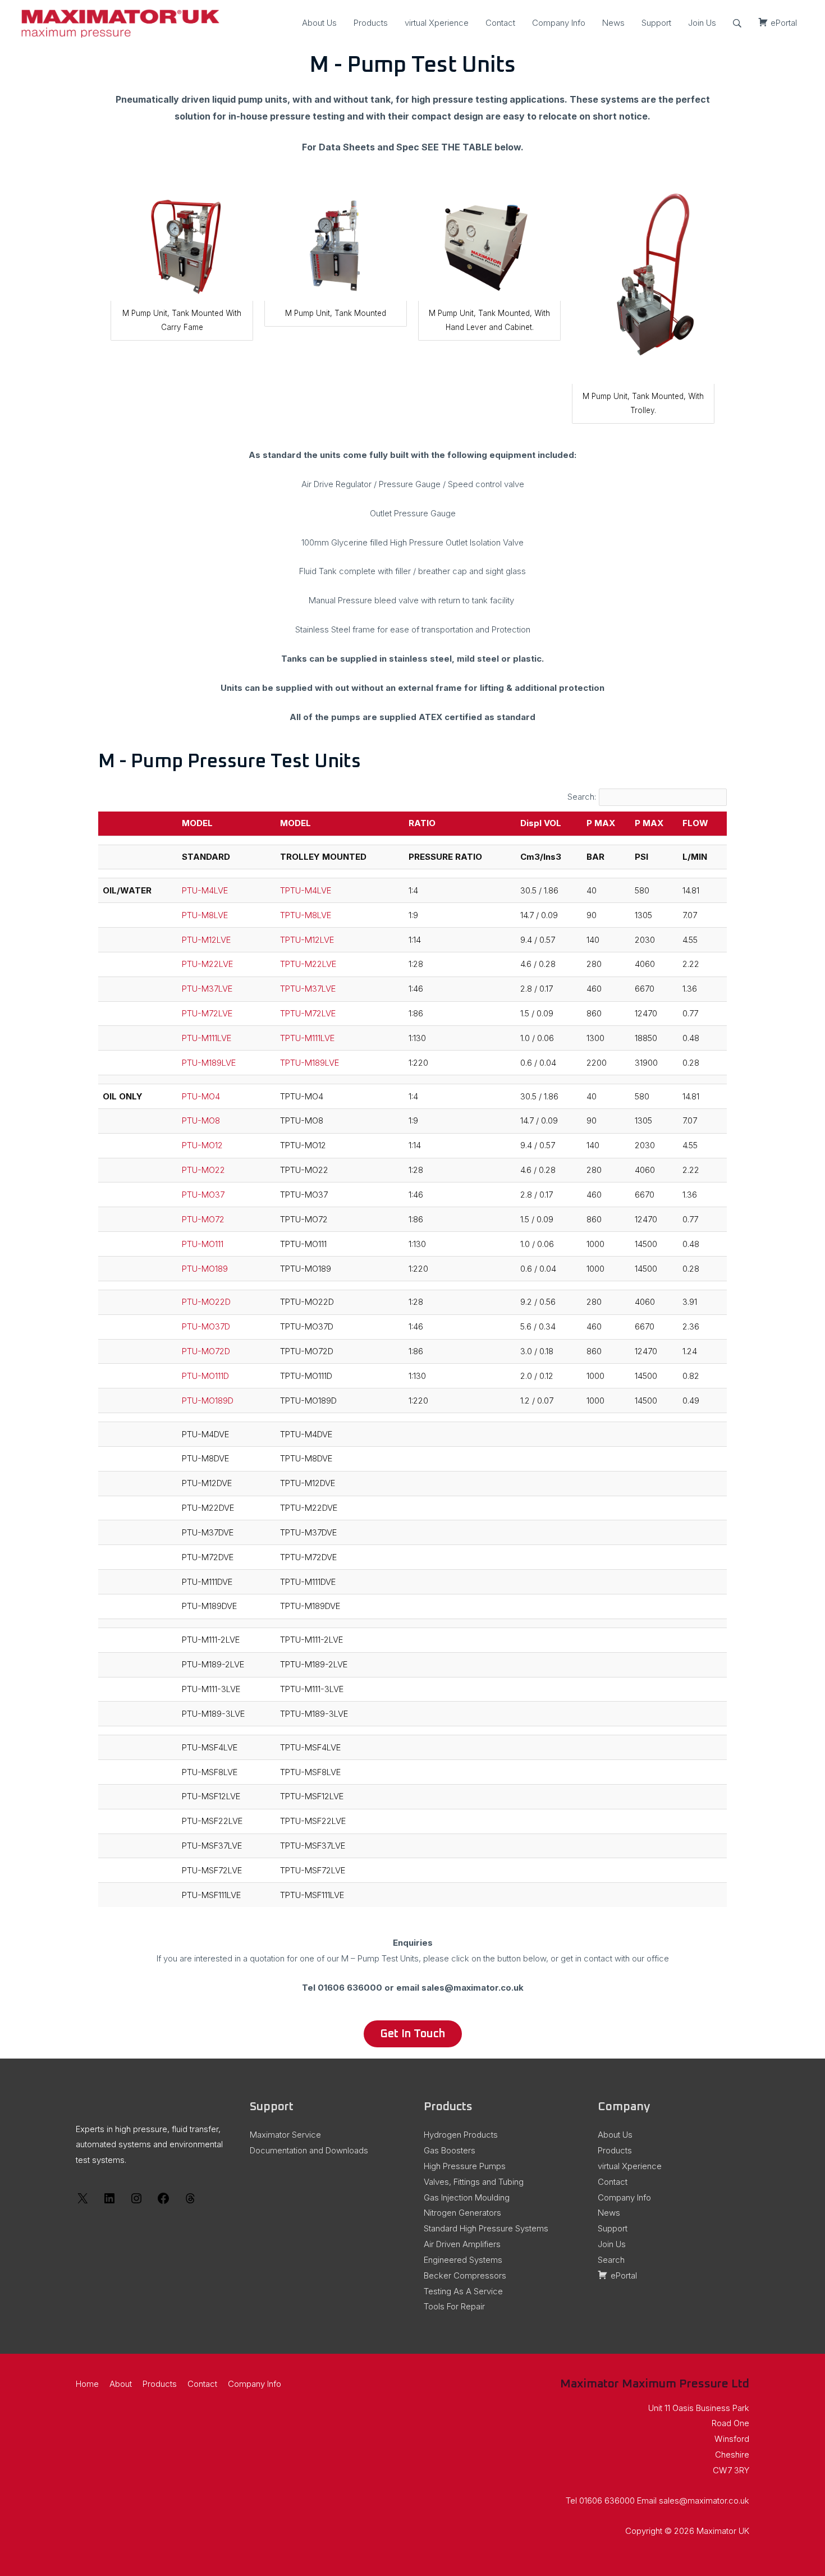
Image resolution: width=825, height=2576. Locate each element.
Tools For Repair (454, 2306)
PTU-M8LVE (205, 915)
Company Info (559, 23)
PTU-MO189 (205, 1269)
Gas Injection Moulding (467, 2197)
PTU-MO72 (203, 1219)
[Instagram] (136, 2202)
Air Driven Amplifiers (462, 2244)
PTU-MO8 (201, 1120)
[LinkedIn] (109, 2202)
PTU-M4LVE (205, 890)
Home (87, 2384)
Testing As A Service (463, 2291)
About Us (319, 23)
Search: (582, 797)
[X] (82, 2202)
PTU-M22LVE (207, 964)
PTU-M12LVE (206, 940)
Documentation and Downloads (309, 2150)
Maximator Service (285, 2135)
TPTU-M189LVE (310, 1063)
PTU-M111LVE (207, 1038)
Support (656, 23)
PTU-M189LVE (209, 1063)
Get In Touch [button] (413, 2034)
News (613, 23)
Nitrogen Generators (462, 2213)
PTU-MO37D (206, 1326)
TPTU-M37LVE (308, 989)
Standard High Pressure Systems (486, 2228)
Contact (500, 23)
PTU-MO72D (206, 1351)
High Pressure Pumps (465, 2166)
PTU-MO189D (208, 1401)
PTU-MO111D (205, 1376)
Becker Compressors (465, 2275)
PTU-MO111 (203, 1244)
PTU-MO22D (206, 1302)
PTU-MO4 (201, 1096)
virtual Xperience (437, 23)
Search (611, 2260)
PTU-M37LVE (207, 989)
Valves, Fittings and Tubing (474, 2182)
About (121, 2384)
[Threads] (190, 2202)
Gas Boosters (450, 2150)
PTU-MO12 (202, 1145)
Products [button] (160, 2384)
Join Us (702, 23)
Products (371, 23)
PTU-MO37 (203, 1195)
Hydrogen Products (461, 2135)
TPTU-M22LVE (308, 964)
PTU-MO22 (203, 1170)
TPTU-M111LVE (307, 1038)
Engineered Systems (463, 2260)
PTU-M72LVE (207, 1013)
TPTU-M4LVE (306, 890)
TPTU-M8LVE (306, 915)
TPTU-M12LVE (307, 940)
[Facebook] (163, 2202)
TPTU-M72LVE (308, 1013)
